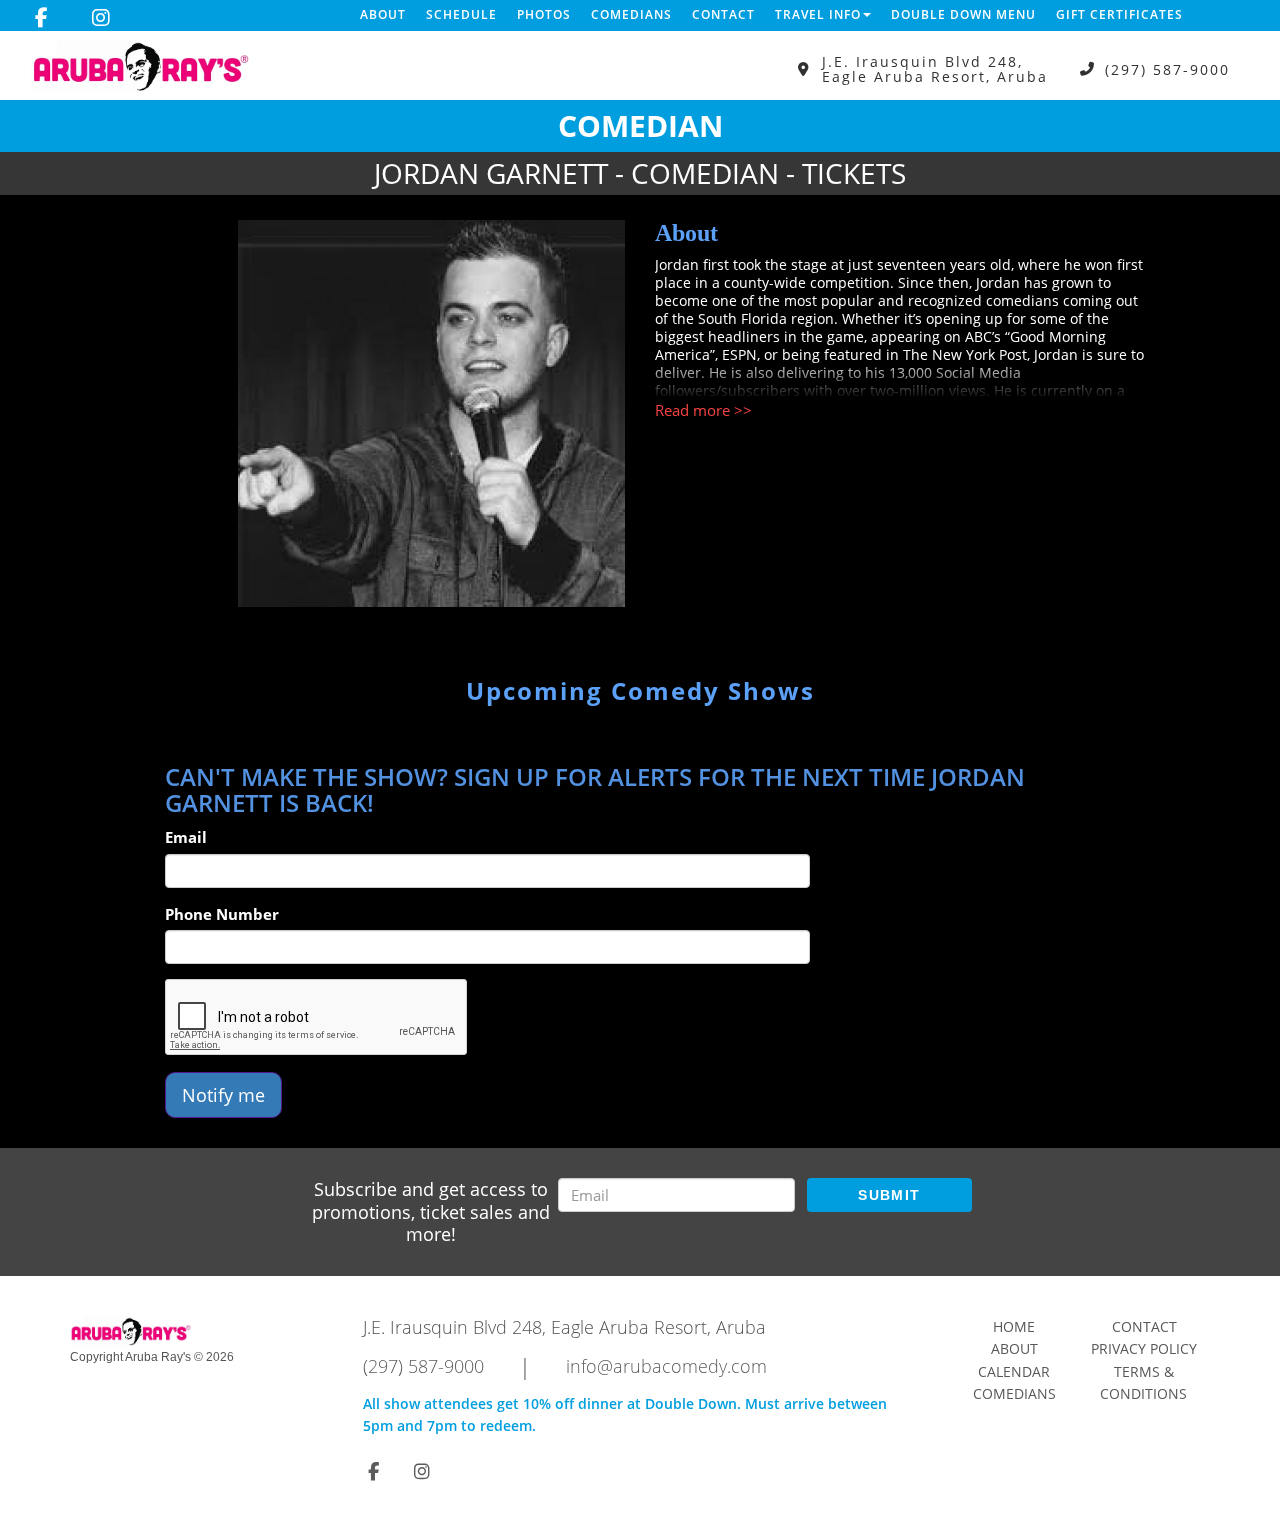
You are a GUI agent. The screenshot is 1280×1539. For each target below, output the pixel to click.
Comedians (631, 14)
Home (1014, 1326)
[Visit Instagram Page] (101, 18)
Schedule (461, 14)
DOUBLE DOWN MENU (963, 14)
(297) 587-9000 (1167, 69)
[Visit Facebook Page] (41, 18)
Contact (723, 14)
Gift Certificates (1119, 14)
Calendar (1014, 1371)
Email (186, 837)
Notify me (223, 1095)
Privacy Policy (1144, 1348)
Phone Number (222, 914)
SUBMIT (889, 1195)
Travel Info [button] (818, 14)
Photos (544, 14)
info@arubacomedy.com (666, 1366)
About (383, 14)
